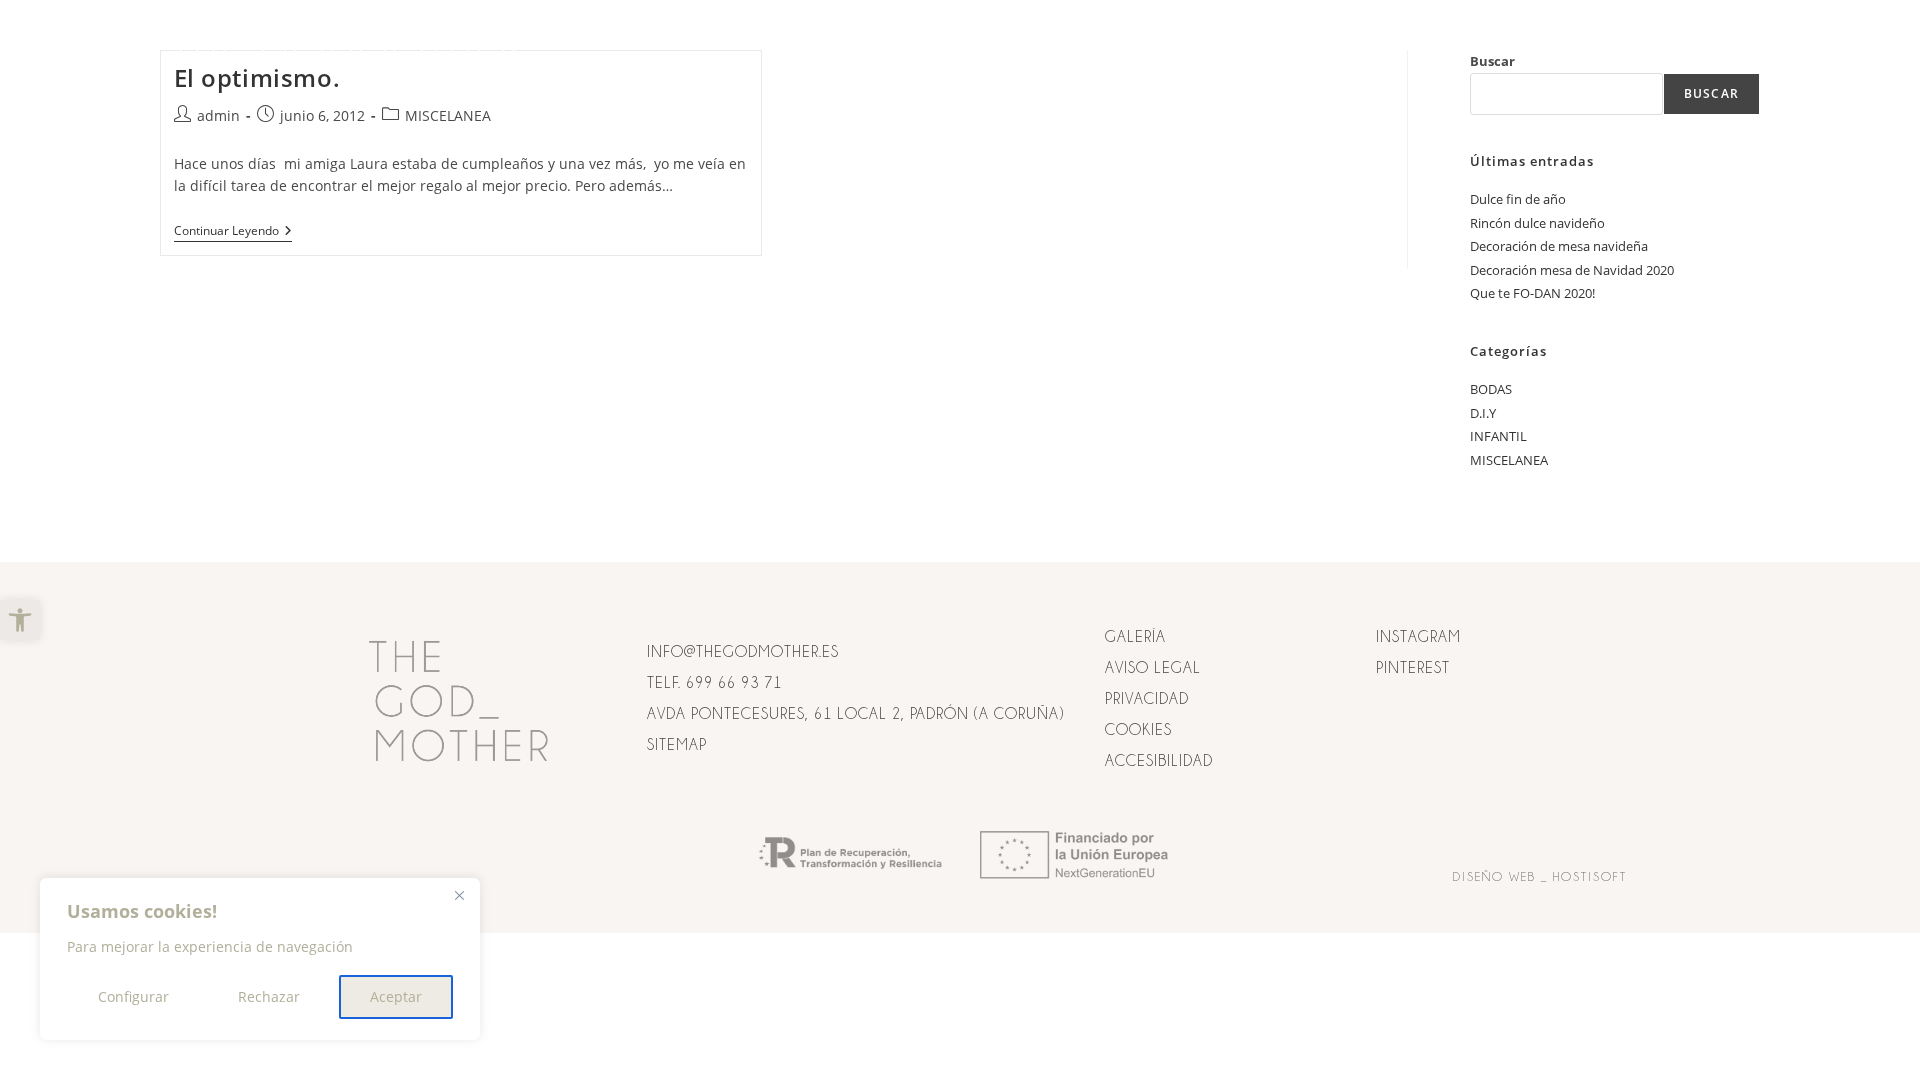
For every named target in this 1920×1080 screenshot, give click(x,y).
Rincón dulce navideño (1537, 223)
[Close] (459, 895)
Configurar (133, 996)
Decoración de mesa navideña (1559, 246)
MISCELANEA (448, 115)
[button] (20, 620)
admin (218, 115)
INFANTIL (1498, 436)
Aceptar (396, 996)
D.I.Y (1483, 413)
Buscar (1711, 93)
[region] (260, 959)
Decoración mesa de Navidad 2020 (1572, 270)
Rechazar (269, 996)
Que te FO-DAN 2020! (1532, 293)
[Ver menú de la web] (1741, 47)
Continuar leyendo (233, 231)
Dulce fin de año (1518, 199)
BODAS (1491, 389)
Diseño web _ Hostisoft (1540, 876)
